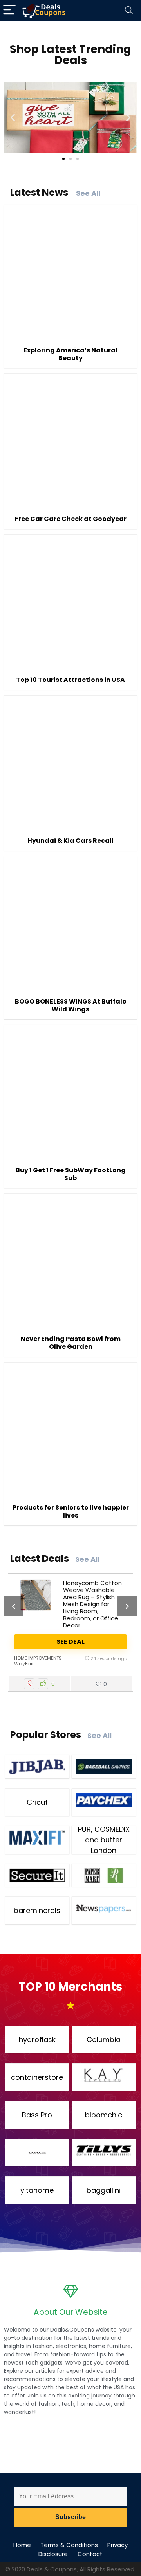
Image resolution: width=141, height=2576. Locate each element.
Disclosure (53, 2554)
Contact (90, 2554)
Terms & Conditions (69, 2545)
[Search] (129, 10)
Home (22, 2545)
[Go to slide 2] (70, 159)
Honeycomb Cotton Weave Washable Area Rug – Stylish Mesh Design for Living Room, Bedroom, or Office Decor (92, 1604)
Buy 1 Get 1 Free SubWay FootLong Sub (71, 1174)
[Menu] (9, 10)
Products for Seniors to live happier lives (71, 1511)
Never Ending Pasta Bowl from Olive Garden (71, 1343)
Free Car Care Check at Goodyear (71, 519)
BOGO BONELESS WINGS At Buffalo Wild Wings (71, 1005)
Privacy (117, 2545)
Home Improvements (38, 1658)
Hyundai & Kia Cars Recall (70, 841)
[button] (13, 117)
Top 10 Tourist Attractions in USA (70, 680)
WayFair (24, 1664)
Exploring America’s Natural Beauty (70, 354)
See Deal (70, 1642)
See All (88, 193)
